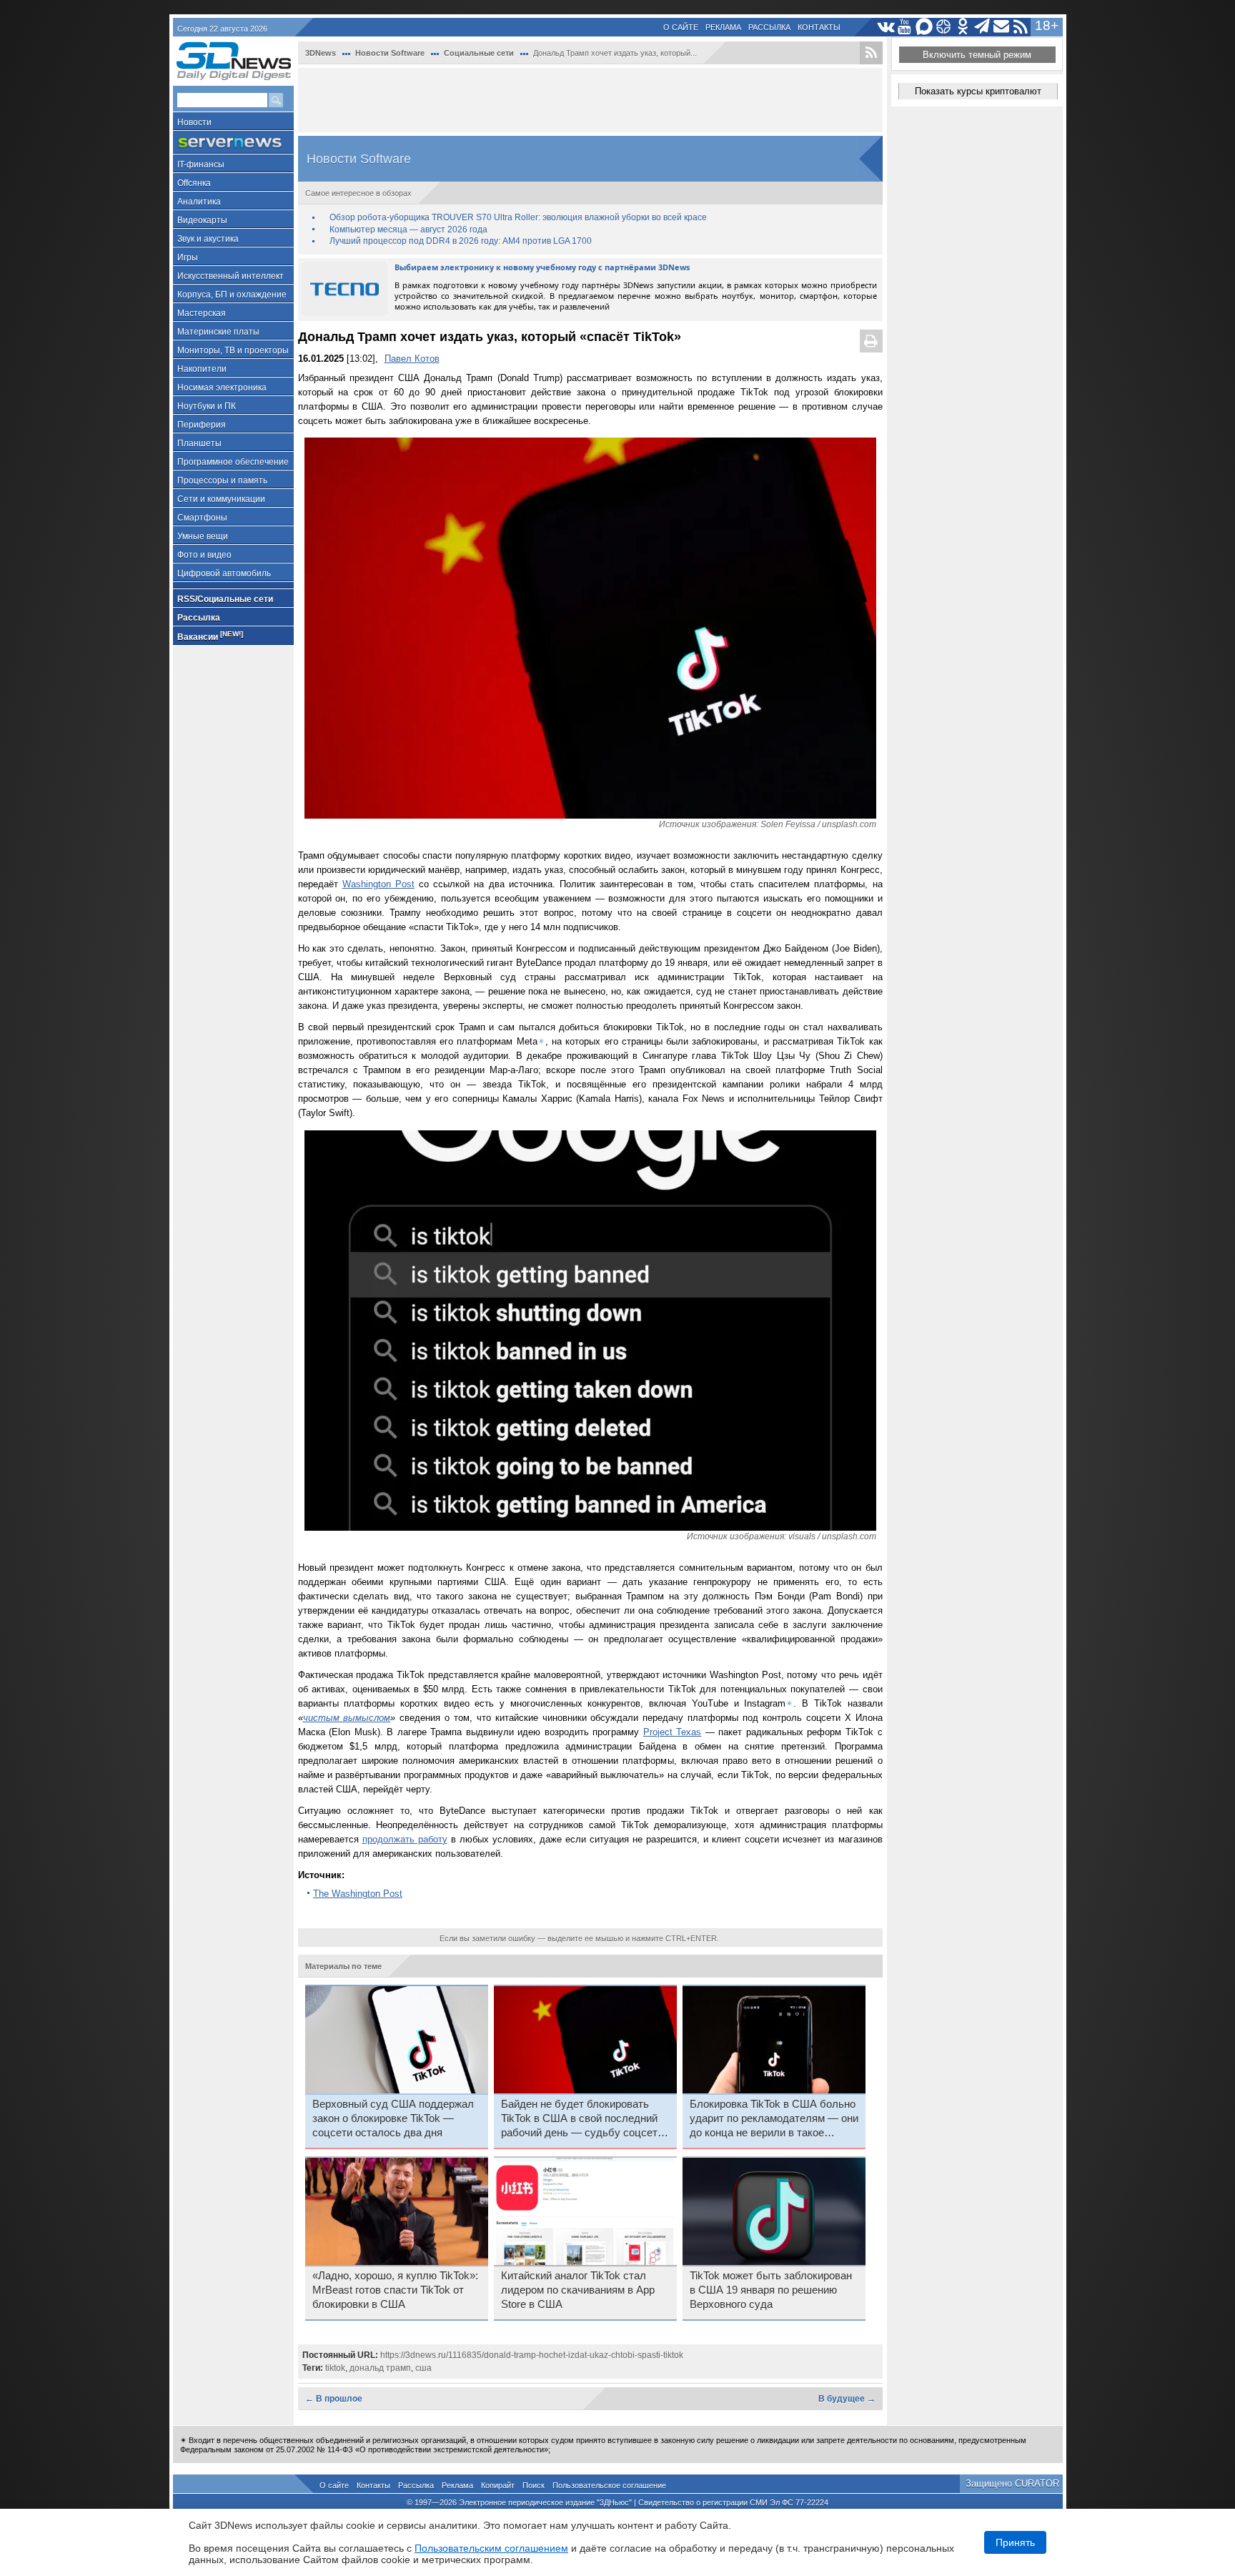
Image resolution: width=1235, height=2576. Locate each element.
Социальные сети (479, 53)
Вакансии (210, 636)
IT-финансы (201, 164)
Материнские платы (218, 332)
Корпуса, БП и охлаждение (232, 295)
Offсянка (194, 183)
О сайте (681, 27)
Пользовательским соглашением (491, 2548)
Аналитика (199, 202)
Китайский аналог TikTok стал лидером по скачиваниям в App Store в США (578, 2290)
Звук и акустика (208, 239)
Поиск (534, 2485)
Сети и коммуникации (221, 499)
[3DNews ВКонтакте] (886, 27)
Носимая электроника (222, 388)
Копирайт (498, 2485)
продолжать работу (405, 1839)
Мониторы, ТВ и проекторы (233, 350)
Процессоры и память (222, 480)
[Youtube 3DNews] (905, 27)
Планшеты (199, 443)
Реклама (723, 27)
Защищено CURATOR (1012, 2483)
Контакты (819, 27)
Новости (194, 122)
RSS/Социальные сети (225, 599)
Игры (188, 257)
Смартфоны (202, 518)
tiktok (335, 2368)
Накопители (202, 369)
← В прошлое (334, 2399)
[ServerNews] (233, 143)
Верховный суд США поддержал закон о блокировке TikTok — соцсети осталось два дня (393, 2118)
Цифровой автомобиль (224, 573)
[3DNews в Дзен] (944, 27)
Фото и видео (204, 555)
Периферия (202, 425)
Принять (1015, 2542)
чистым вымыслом (347, 1718)
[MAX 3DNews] (924, 27)
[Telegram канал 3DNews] (982, 27)
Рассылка (769, 27)
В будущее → (847, 2399)
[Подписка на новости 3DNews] (1002, 27)
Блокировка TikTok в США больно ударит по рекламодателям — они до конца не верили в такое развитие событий (774, 2119)
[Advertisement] (590, 100)
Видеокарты (202, 220)
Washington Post (378, 884)
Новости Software (390, 53)
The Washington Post (358, 1894)
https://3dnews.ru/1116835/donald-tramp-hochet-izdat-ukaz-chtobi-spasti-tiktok (532, 2355)
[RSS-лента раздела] (871, 53)
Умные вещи (203, 536)
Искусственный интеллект (230, 276)
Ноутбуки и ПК (207, 406)
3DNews (321, 53)
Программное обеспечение (233, 462)
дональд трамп (380, 2368)
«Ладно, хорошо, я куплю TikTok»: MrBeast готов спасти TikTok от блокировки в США (395, 2290)
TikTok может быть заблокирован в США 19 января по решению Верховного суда (771, 2290)
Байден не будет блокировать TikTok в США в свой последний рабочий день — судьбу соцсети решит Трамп (582, 2119)
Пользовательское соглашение (609, 2485)
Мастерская (202, 313)
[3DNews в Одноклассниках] (963, 27)
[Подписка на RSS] (1021, 27)
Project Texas (673, 1732)
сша (423, 2368)
